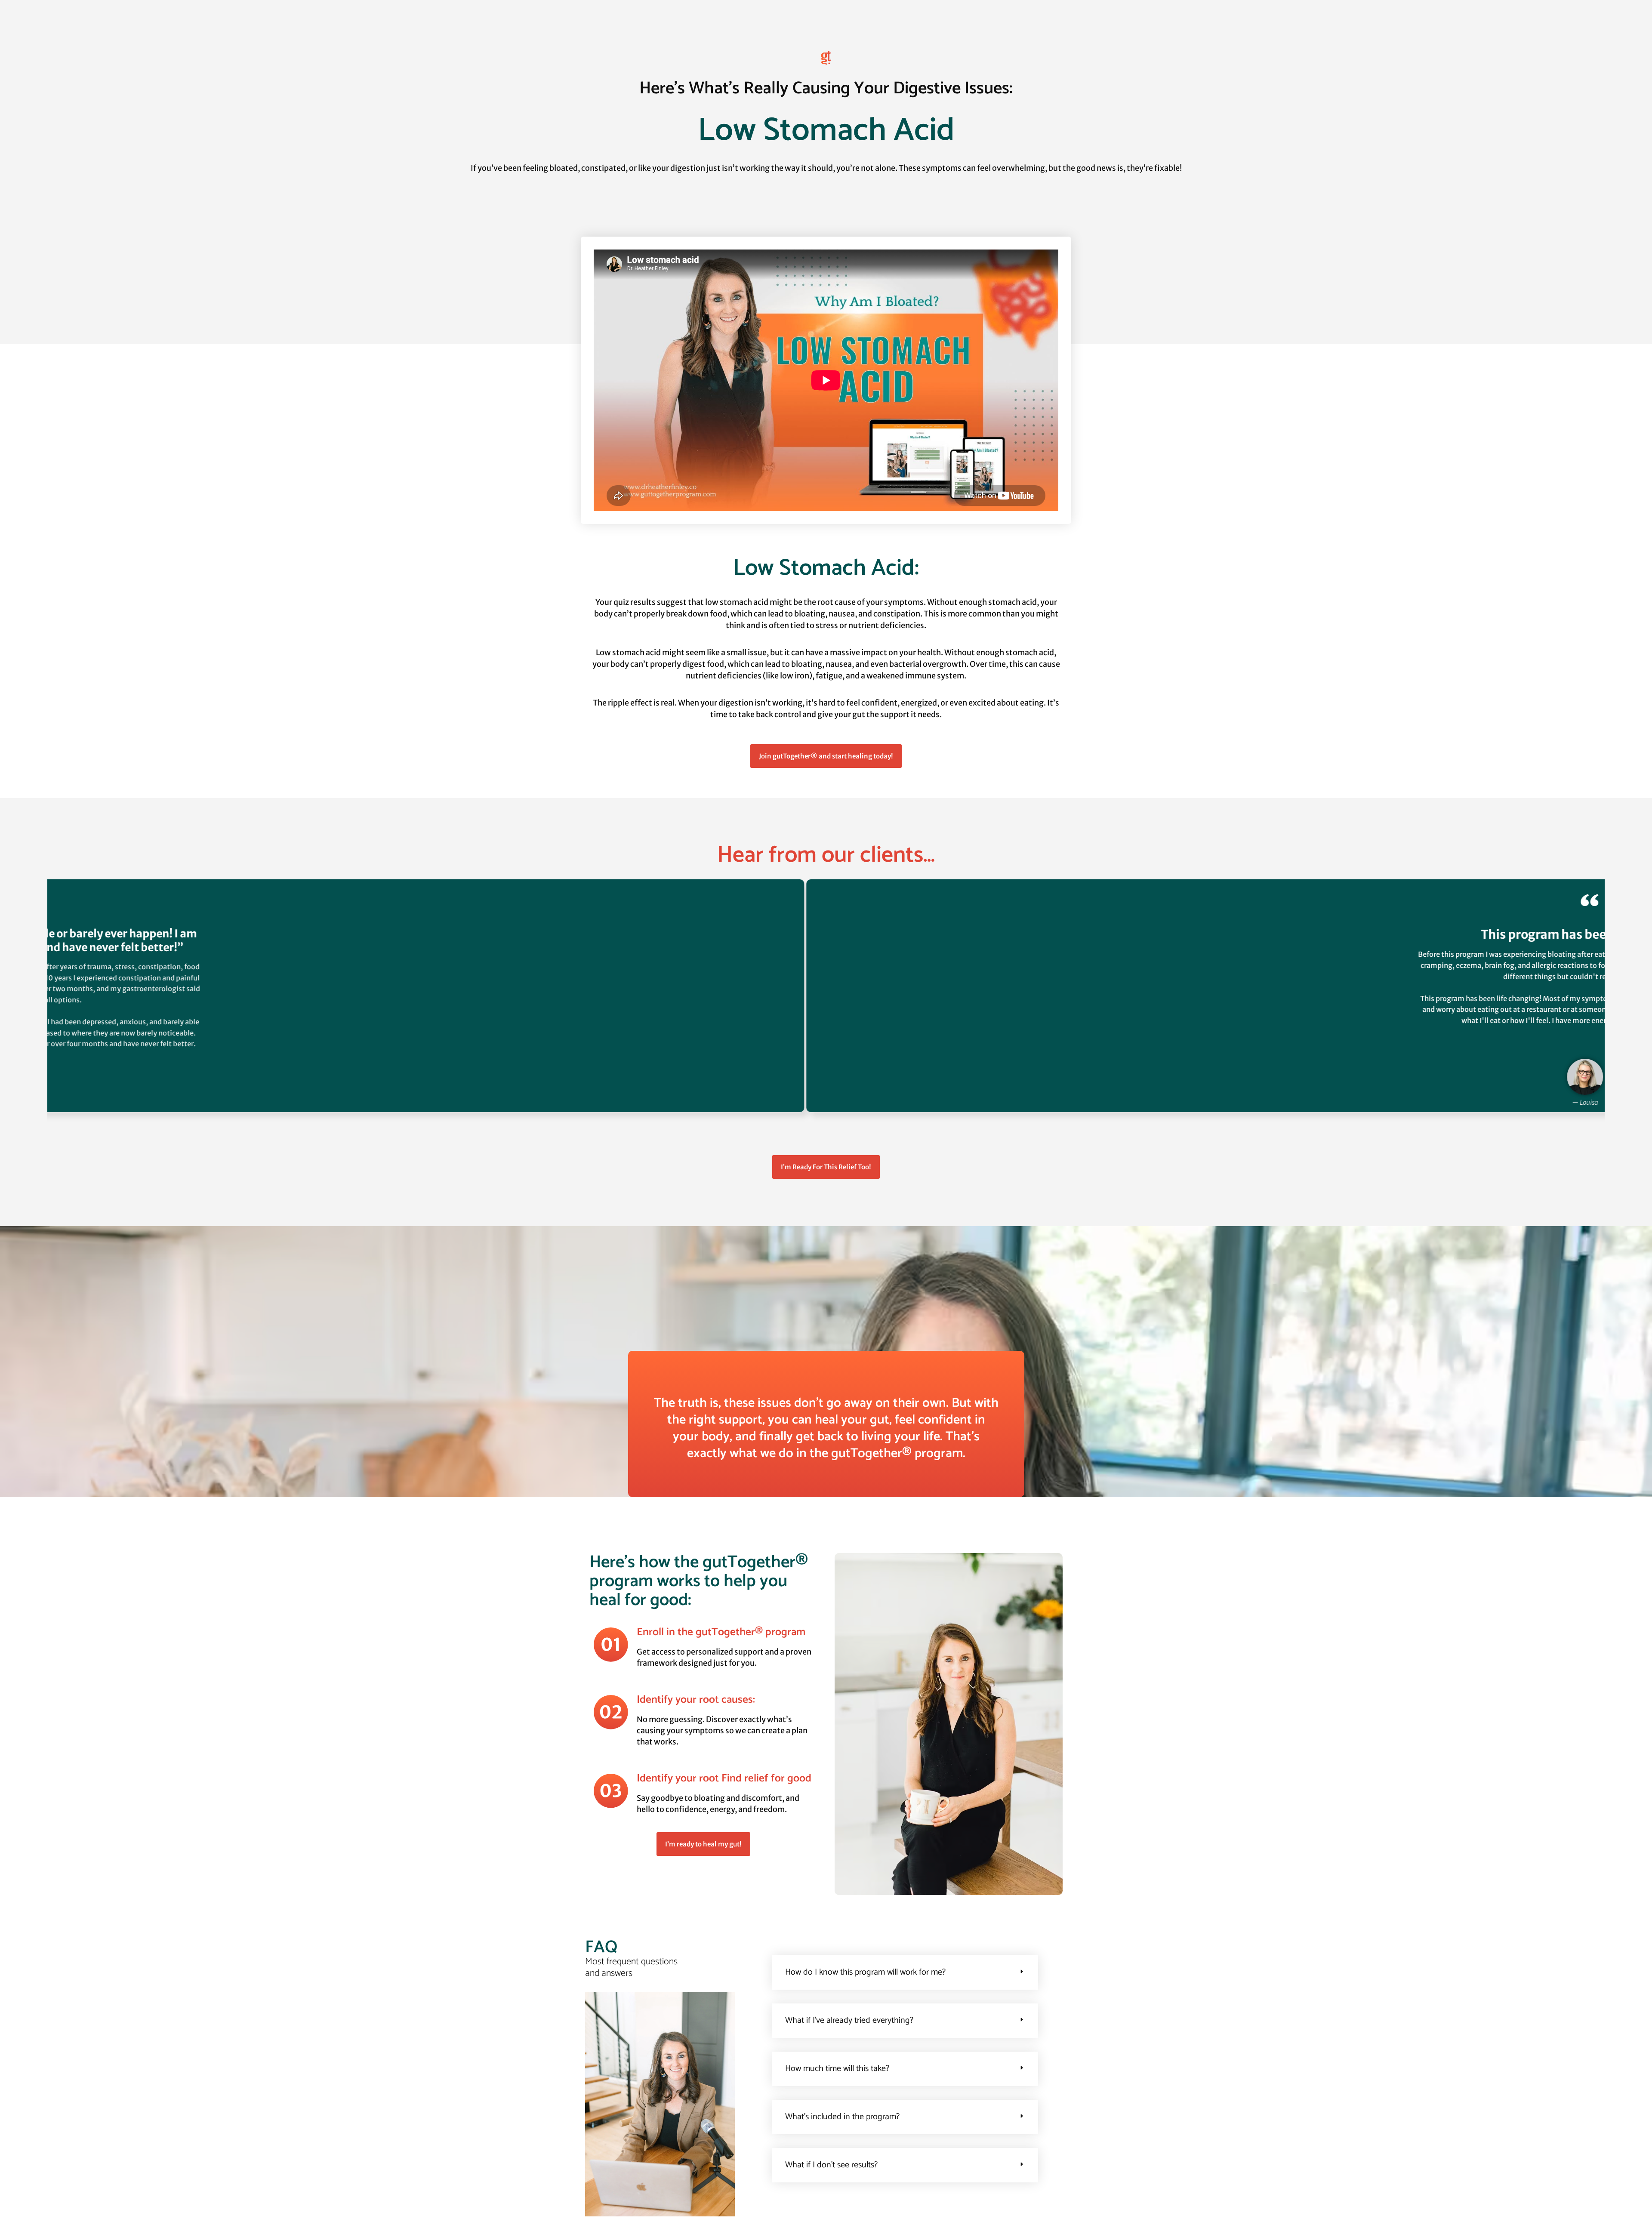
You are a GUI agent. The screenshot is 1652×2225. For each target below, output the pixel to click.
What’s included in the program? (842, 2117)
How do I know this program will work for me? (865, 1972)
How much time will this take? (837, 2069)
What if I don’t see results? (831, 2165)
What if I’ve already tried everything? (849, 2020)
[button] (822, 1138)
